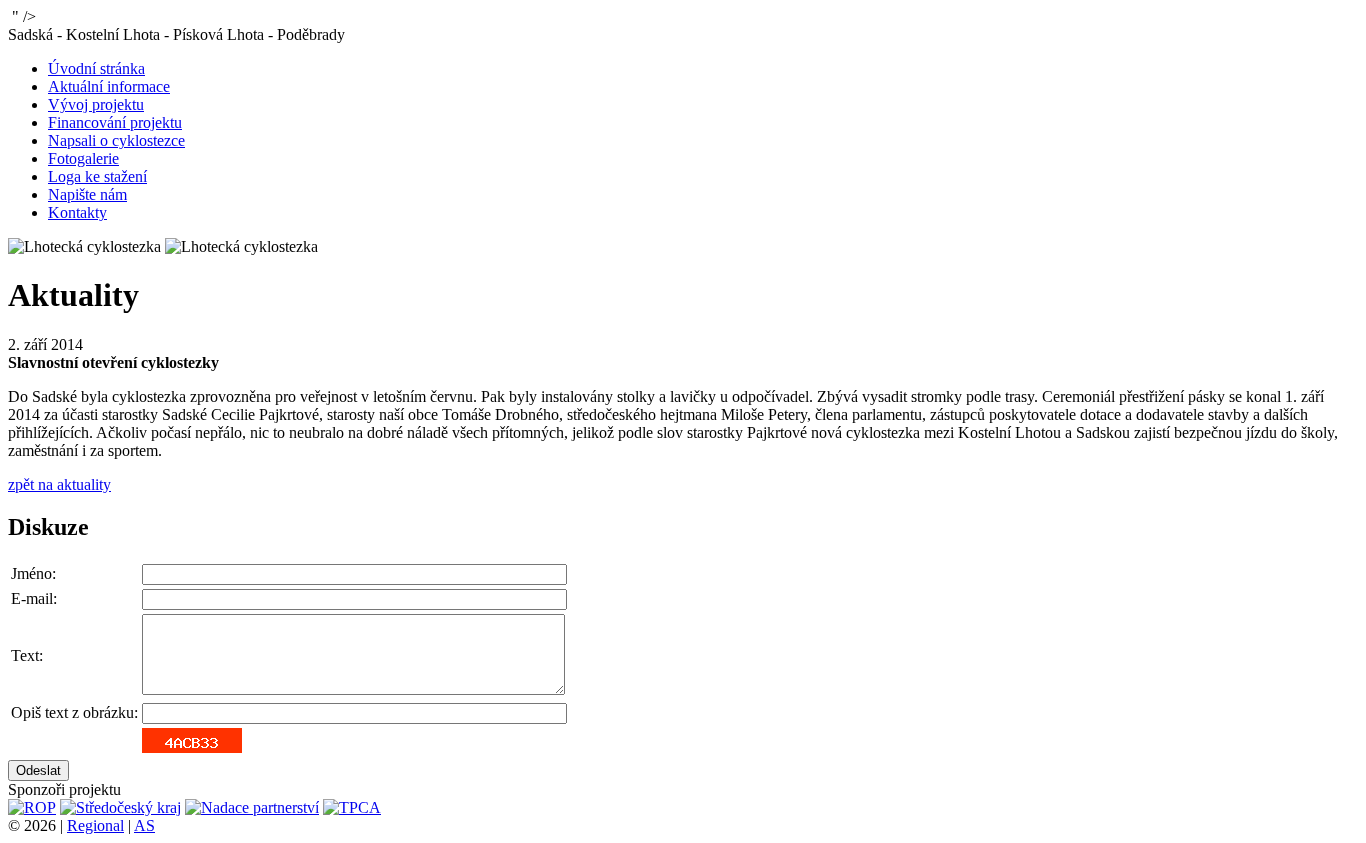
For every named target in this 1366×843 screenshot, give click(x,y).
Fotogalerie (83, 158)
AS (144, 825)
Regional (95, 825)
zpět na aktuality (59, 484)
